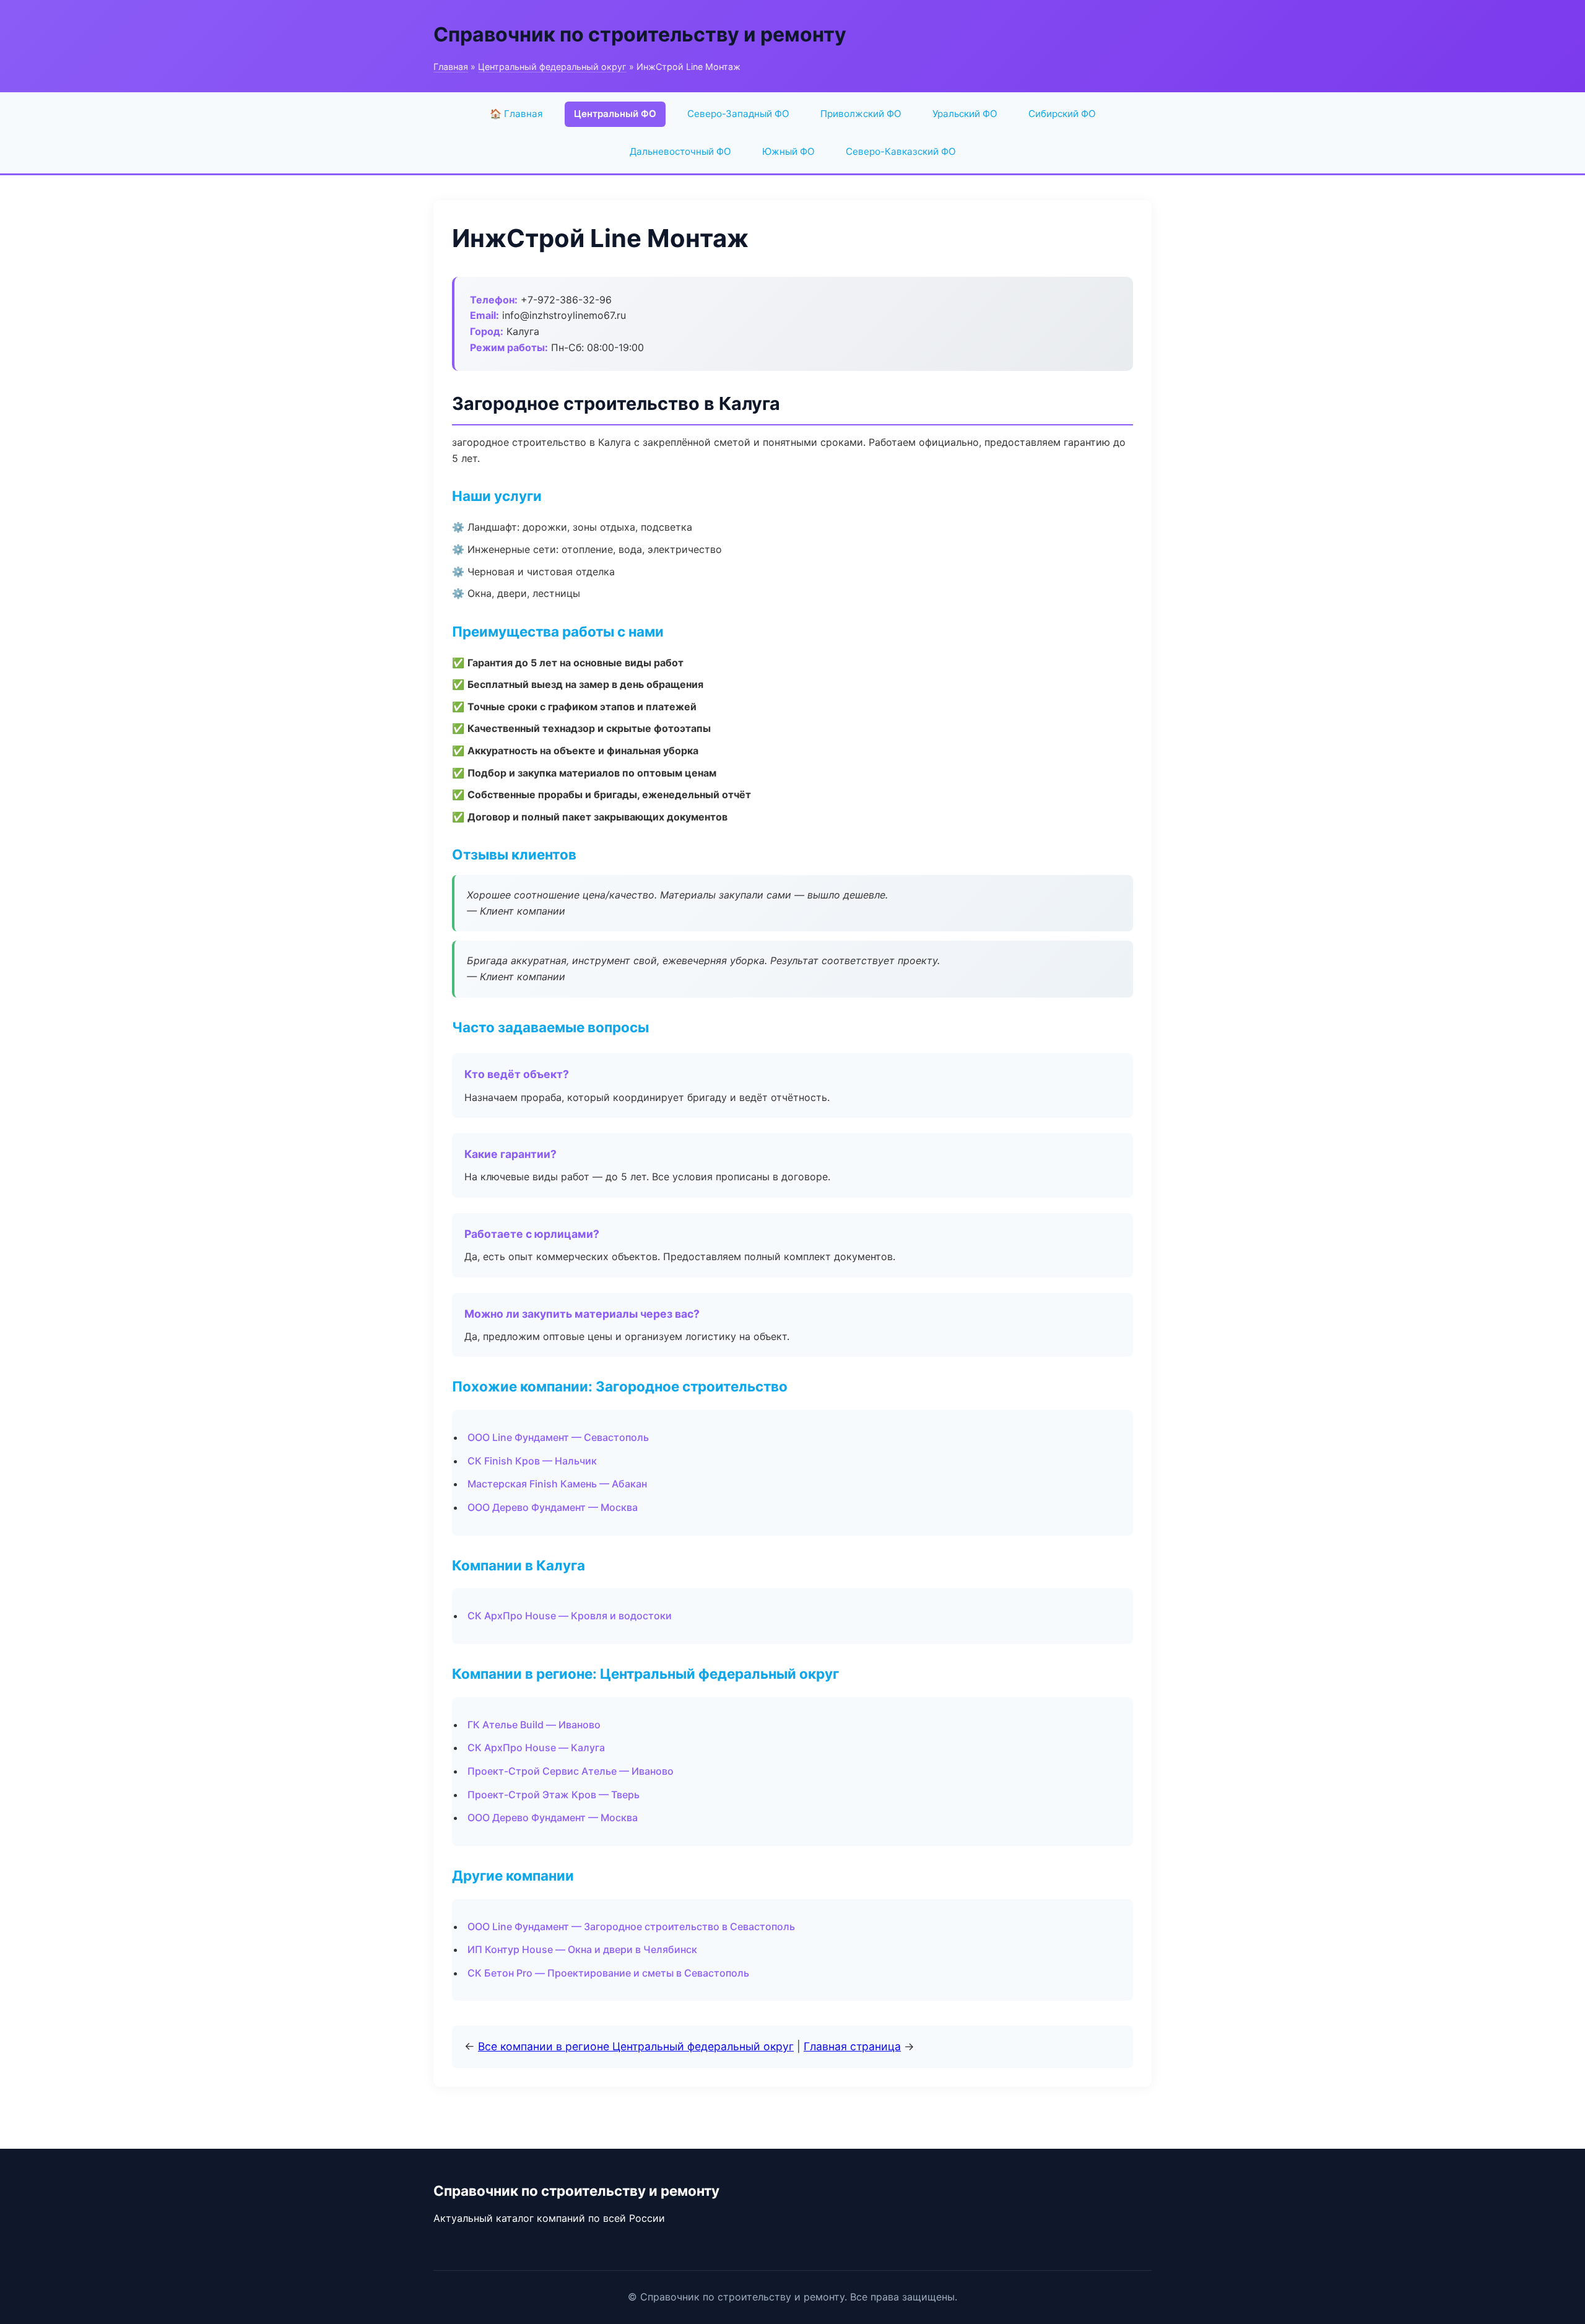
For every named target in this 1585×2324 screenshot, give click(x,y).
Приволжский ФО (861, 114)
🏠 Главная (516, 114)
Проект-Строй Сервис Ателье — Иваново (571, 1771)
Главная (451, 67)
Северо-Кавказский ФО (901, 151)
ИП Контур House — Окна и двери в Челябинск (582, 1949)
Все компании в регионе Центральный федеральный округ (636, 2046)
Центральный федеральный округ (552, 67)
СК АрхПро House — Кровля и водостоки (570, 1616)
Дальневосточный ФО (680, 151)
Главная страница (852, 2046)
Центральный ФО (615, 114)
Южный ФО (788, 151)
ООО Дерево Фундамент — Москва (553, 1507)
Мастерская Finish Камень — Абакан (557, 1484)
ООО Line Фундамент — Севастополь (558, 1437)
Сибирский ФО (1062, 114)
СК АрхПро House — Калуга (536, 1747)
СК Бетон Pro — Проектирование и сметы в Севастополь (608, 1973)
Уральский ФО (965, 114)
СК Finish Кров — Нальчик (532, 1461)
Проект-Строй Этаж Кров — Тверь (554, 1795)
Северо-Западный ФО (738, 114)
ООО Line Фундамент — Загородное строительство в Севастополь (631, 1926)
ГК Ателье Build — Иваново (534, 1725)
